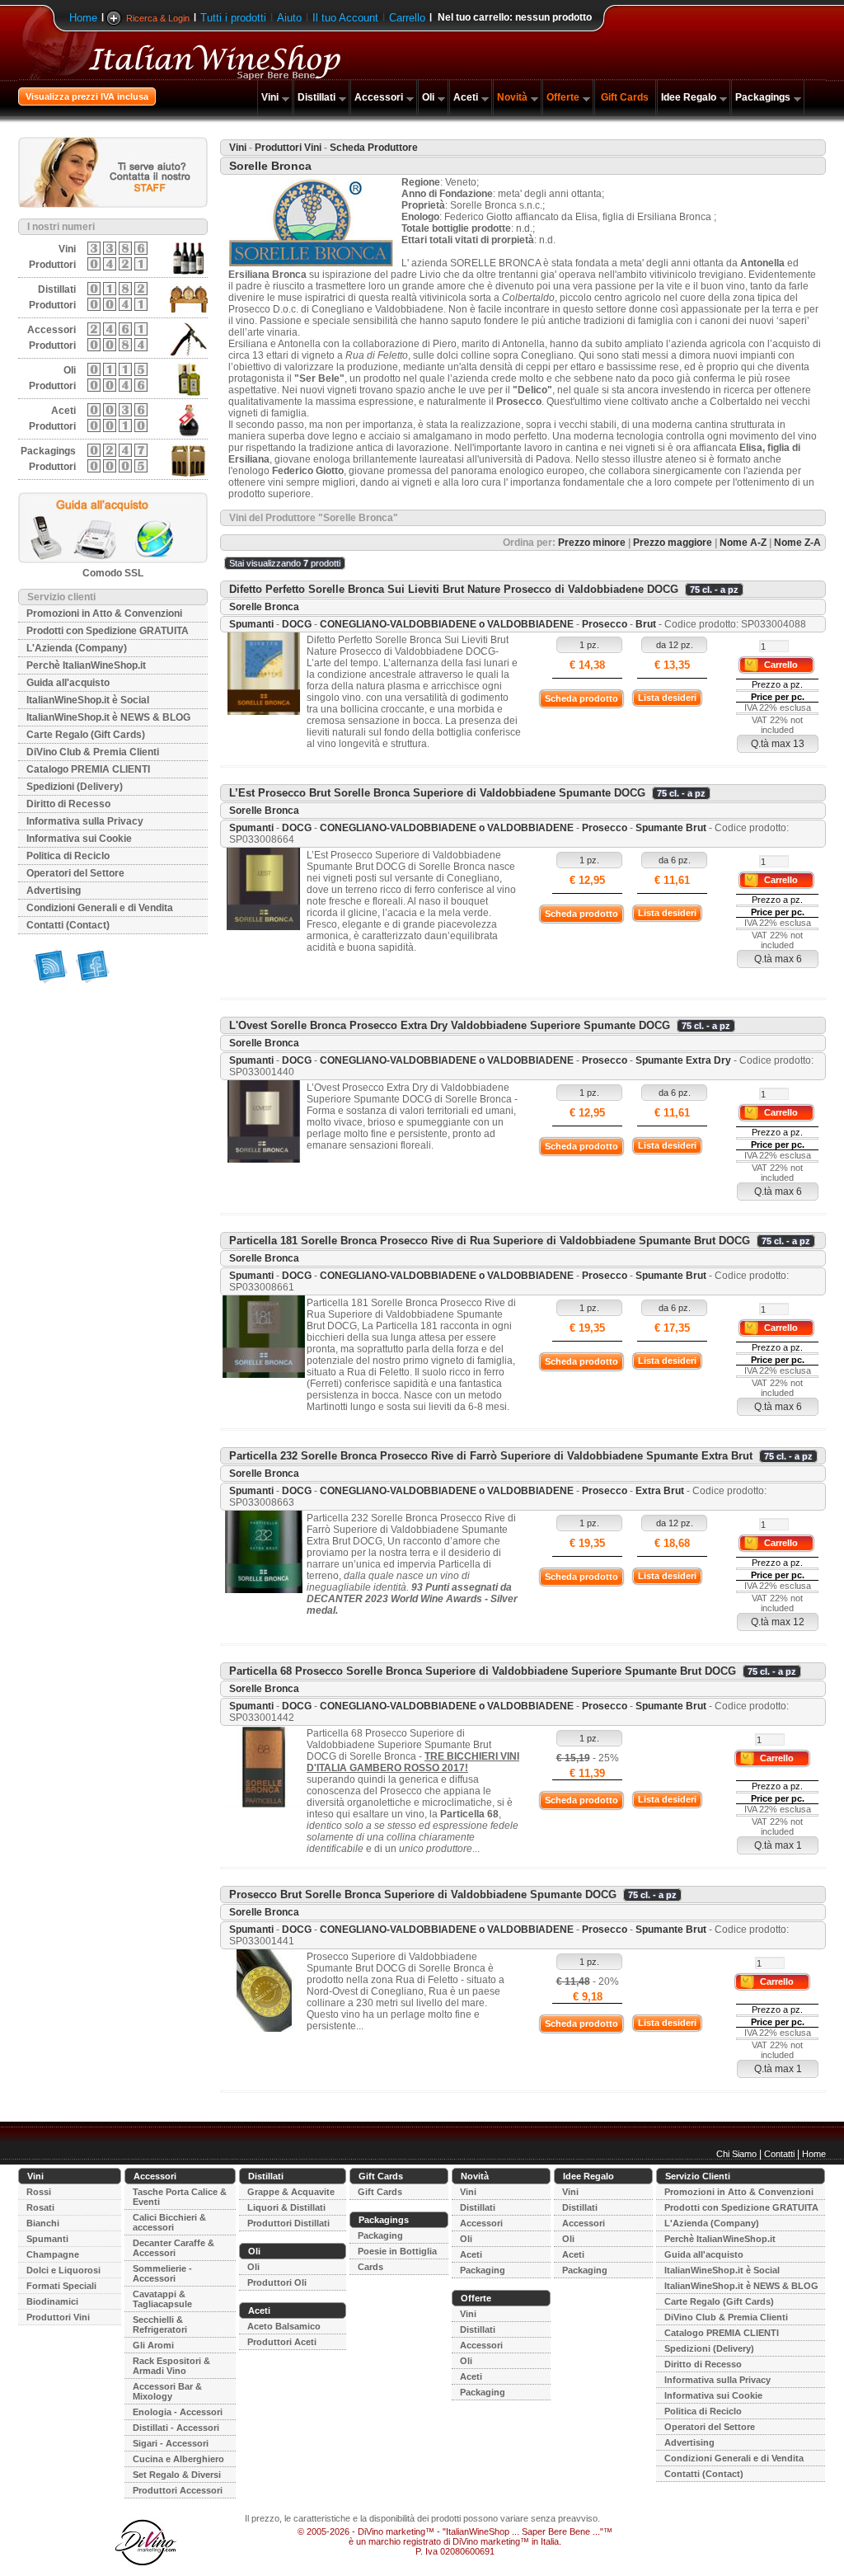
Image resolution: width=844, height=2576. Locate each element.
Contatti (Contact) (68, 925)
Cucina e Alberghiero (178, 2459)
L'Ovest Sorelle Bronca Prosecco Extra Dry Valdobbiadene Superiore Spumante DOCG (450, 1025)
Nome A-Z (743, 543)
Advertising (54, 891)
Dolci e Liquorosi (63, 2270)
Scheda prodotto (581, 698)
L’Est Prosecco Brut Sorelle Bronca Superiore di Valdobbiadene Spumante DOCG (437, 793)
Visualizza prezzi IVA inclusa (87, 96)
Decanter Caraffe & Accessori (173, 2248)
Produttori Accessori (178, 2490)
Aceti (466, 97)
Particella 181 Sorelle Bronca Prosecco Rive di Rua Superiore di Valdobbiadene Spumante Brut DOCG (490, 1241)
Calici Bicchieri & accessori (169, 2222)
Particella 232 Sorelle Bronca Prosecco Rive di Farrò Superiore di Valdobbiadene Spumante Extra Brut (491, 1456)
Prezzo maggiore (673, 543)
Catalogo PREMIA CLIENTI (88, 769)
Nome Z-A (797, 543)
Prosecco (605, 624)
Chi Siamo (736, 2154)
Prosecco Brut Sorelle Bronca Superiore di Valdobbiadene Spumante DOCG (423, 1894)
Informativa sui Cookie (79, 839)
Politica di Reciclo (68, 856)
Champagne (53, 2254)
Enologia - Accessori (178, 2412)
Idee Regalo (689, 97)
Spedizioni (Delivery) (75, 787)
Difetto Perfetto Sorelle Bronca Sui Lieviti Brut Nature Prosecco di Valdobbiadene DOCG (454, 589)
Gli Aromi (153, 2345)
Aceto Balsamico (284, 2326)
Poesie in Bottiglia (397, 2251)
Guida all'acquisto (68, 683)
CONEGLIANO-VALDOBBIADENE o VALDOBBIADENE (447, 624)
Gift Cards (625, 97)
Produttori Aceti (282, 2342)
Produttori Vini (288, 148)
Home (83, 18)
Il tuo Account (345, 18)
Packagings (763, 97)
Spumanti (251, 624)
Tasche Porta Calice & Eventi (180, 2197)
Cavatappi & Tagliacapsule (162, 2299)
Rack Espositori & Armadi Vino (171, 2366)
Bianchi (43, 2223)
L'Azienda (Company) (77, 648)
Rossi (39, 2192)
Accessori (379, 97)
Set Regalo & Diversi (177, 2475)
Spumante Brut (671, 828)
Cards (370, 2267)
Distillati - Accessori (176, 2428)
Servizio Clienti (698, 2176)
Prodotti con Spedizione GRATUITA (108, 631)
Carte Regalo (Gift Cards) (86, 735)
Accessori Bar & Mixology (167, 2391)
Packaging (380, 2235)
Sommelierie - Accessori (162, 2273)
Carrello (407, 18)
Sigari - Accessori (171, 2443)
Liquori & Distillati (286, 2207)
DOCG (297, 624)
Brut (646, 624)
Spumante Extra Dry (683, 1060)
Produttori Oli (277, 2282)
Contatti (779, 2154)
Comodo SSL (113, 573)
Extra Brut (660, 1491)
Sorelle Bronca (264, 607)
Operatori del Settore (75, 873)
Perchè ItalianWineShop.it (86, 665)
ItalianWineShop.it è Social (88, 700)
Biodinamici (52, 2301)
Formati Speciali (61, 2286)
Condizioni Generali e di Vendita (100, 908)
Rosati (40, 2207)
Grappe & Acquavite (291, 2192)
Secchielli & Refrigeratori (160, 2325)
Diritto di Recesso (68, 804)
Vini (270, 97)
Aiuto (289, 18)
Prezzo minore (592, 543)
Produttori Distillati (288, 2223)
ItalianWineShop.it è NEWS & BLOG (108, 717)
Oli (428, 97)
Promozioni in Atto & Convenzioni (104, 613)
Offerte (563, 97)
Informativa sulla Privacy (85, 821)
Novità (512, 97)
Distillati (316, 97)
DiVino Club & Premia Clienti (93, 752)
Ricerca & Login (158, 18)
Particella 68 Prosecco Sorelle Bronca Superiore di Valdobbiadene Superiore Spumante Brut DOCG (483, 1671)
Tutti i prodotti (233, 18)
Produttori (52, 265)
